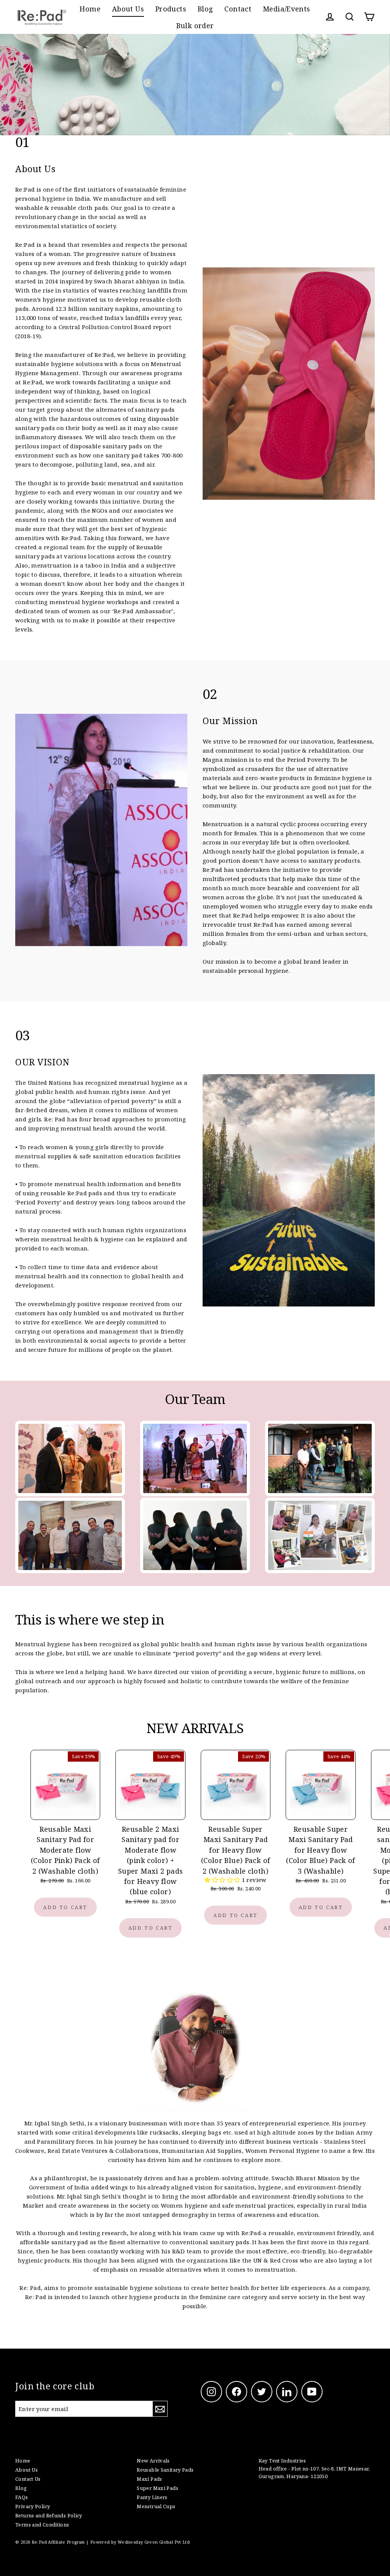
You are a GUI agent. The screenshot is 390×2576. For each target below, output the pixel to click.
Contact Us (28, 2479)
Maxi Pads (149, 2479)
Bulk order (195, 25)
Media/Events (287, 9)
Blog (205, 9)
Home (90, 9)
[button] (223, 1880)
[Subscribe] (160, 2409)
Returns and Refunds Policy (49, 2515)
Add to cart (65, 1907)
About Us (128, 9)
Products (171, 9)
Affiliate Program (66, 2542)
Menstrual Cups (156, 2506)
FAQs (22, 2497)
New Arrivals (153, 2461)
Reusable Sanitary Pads (165, 2470)
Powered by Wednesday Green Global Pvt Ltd (140, 2542)
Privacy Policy (33, 2506)
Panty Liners (152, 2497)
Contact (238, 9)
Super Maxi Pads (157, 2488)
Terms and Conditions (42, 2525)
